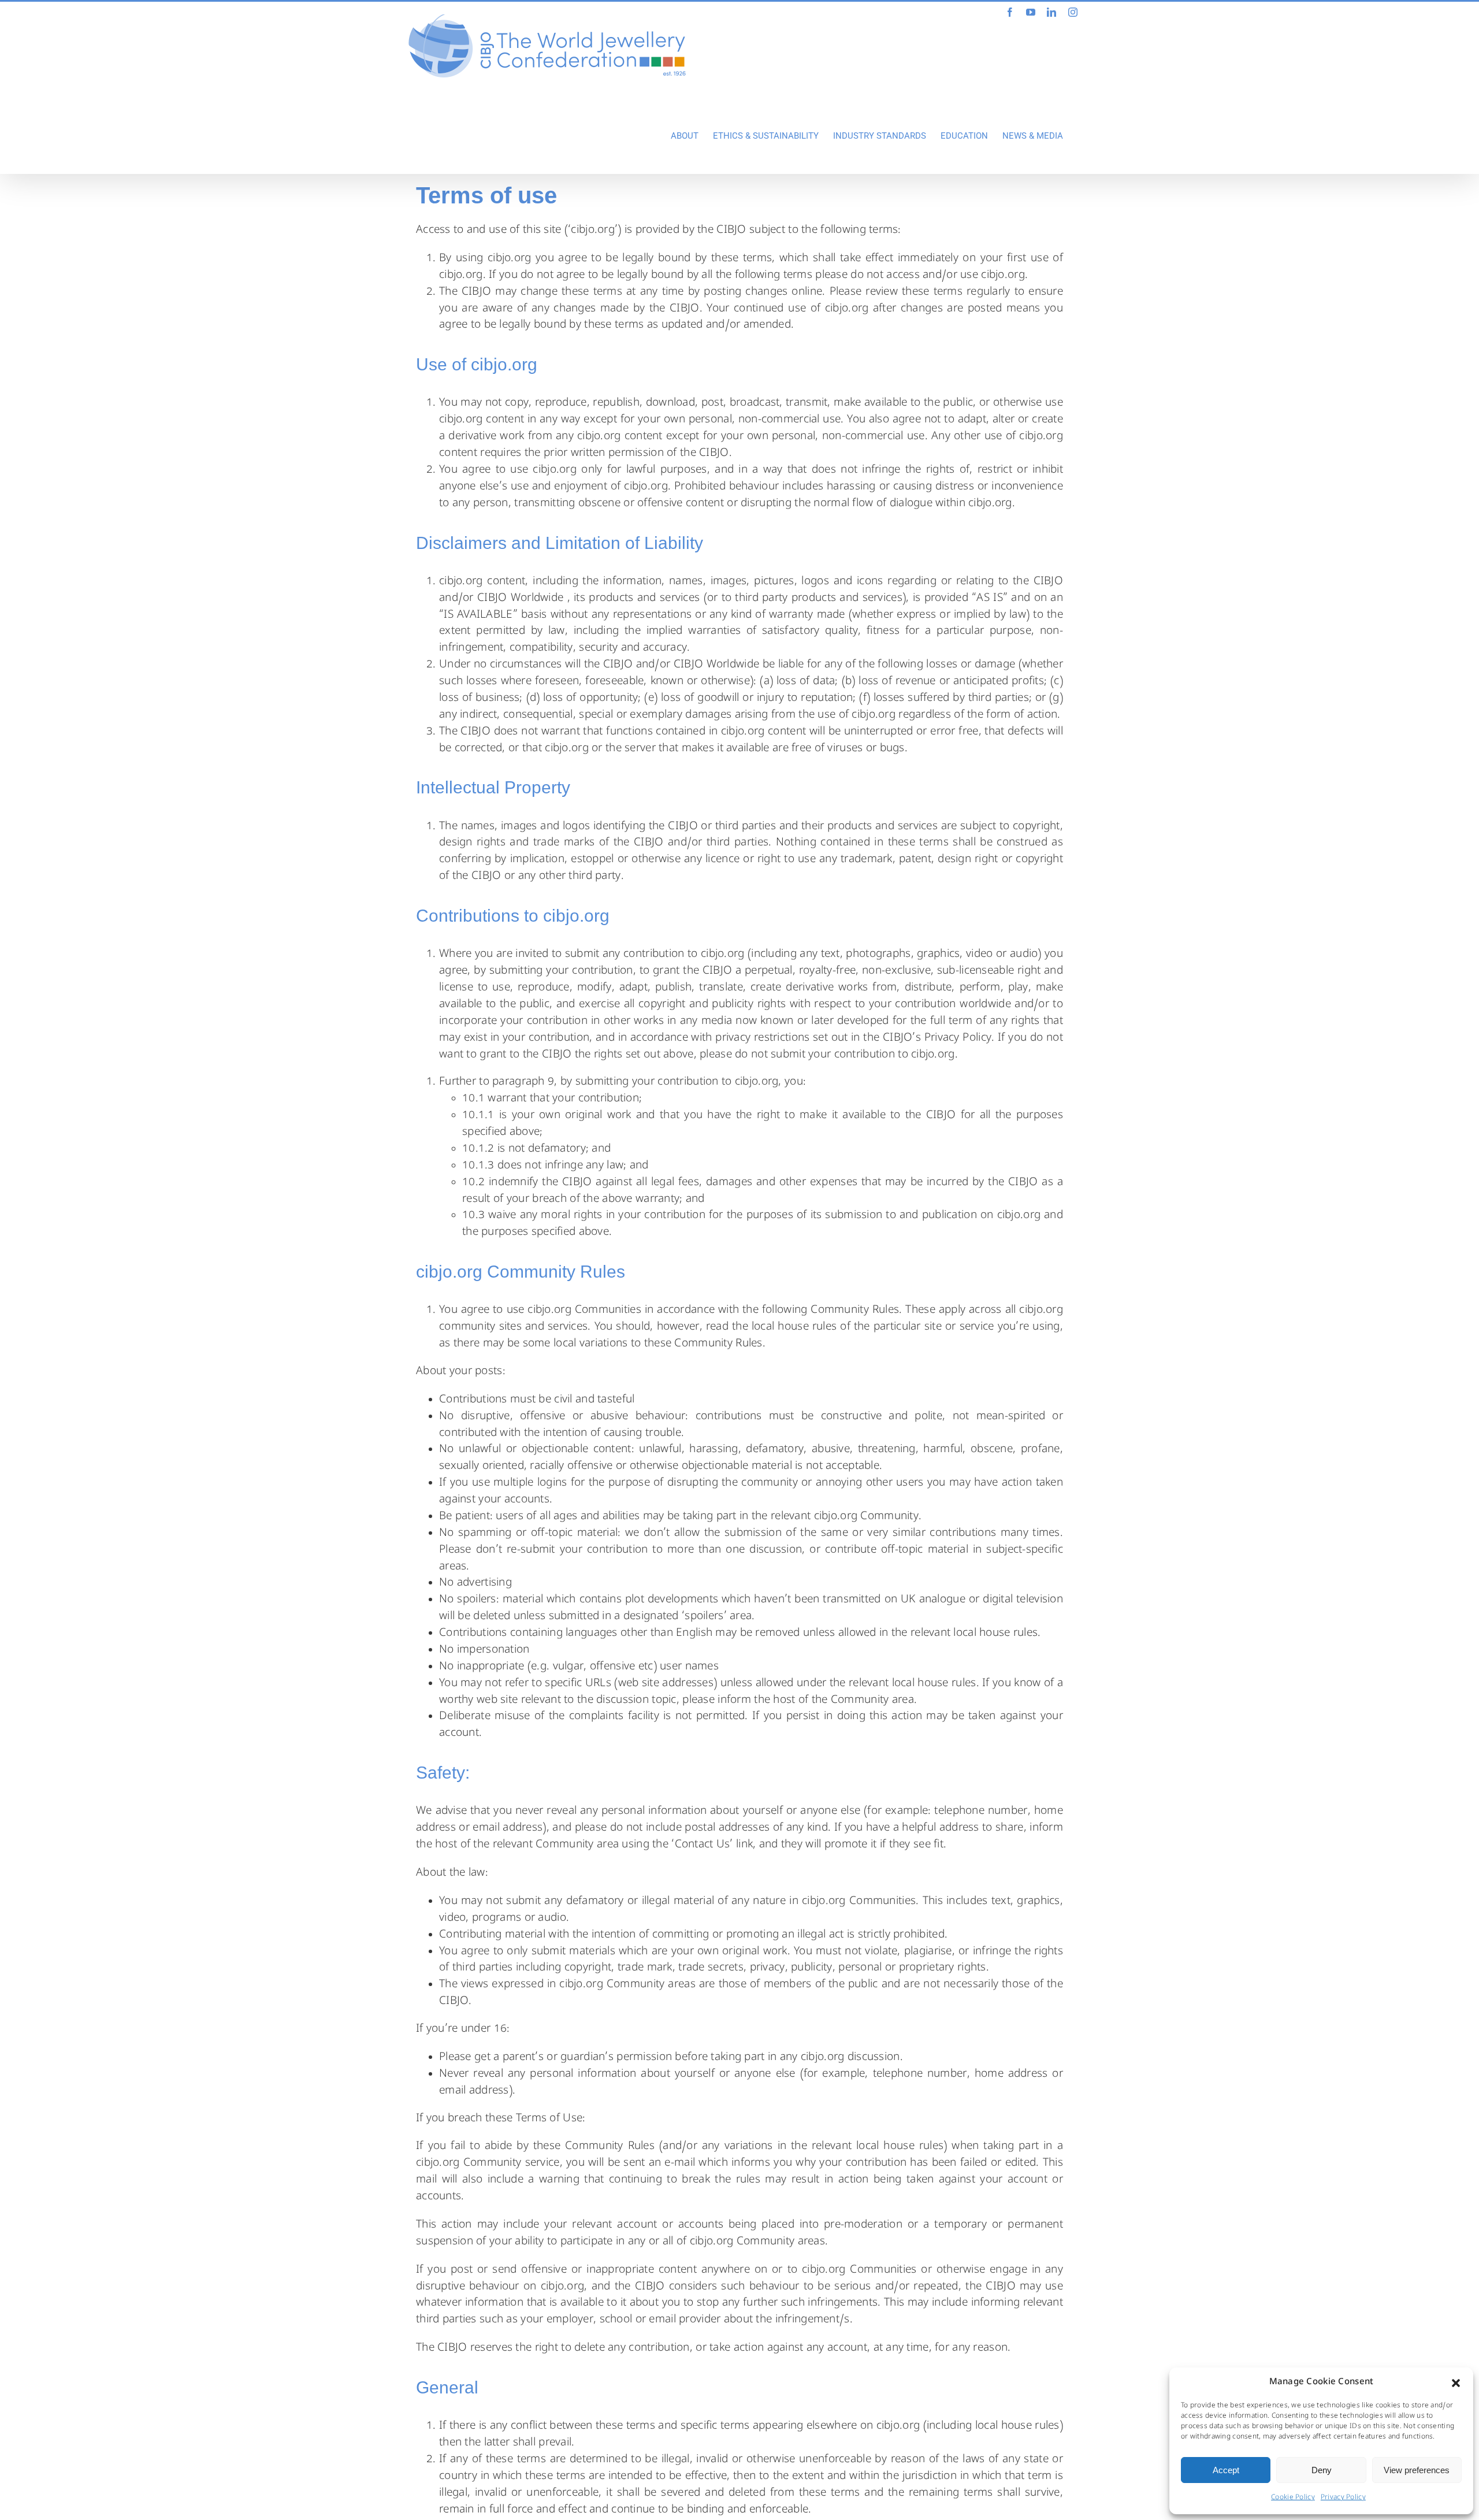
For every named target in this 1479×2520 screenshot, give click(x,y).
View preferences (1417, 2470)
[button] (1456, 2383)
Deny (1322, 2470)
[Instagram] (1073, 12)
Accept (1226, 2470)
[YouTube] (1031, 12)
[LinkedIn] (1051, 12)
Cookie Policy (1293, 2498)
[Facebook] (1010, 12)
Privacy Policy (1343, 2498)
